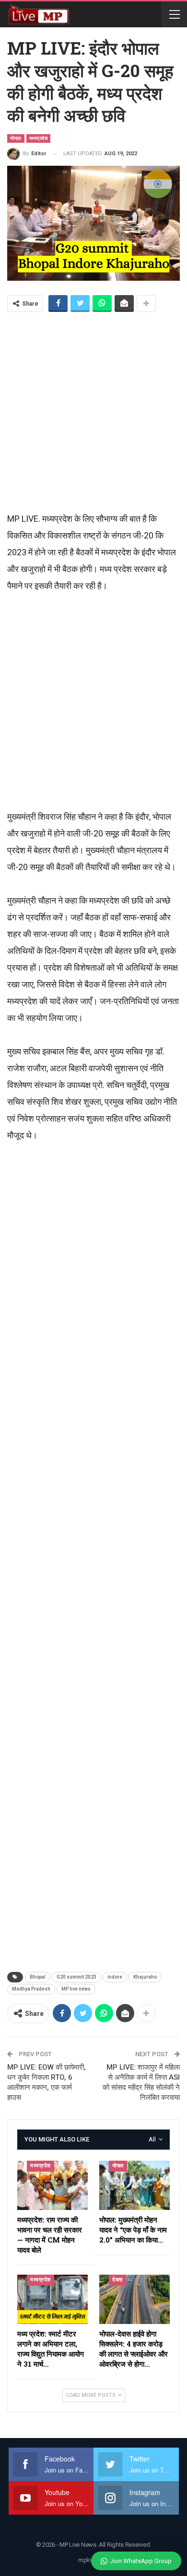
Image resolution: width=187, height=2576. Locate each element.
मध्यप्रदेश (39, 138)
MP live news (76, 1989)
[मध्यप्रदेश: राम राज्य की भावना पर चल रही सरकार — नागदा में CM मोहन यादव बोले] (53, 2185)
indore (115, 1977)
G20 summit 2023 (76, 1977)
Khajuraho (145, 1977)
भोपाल (16, 138)
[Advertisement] (93, 411)
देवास (117, 2280)
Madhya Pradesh (31, 1989)
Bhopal (38, 1977)
